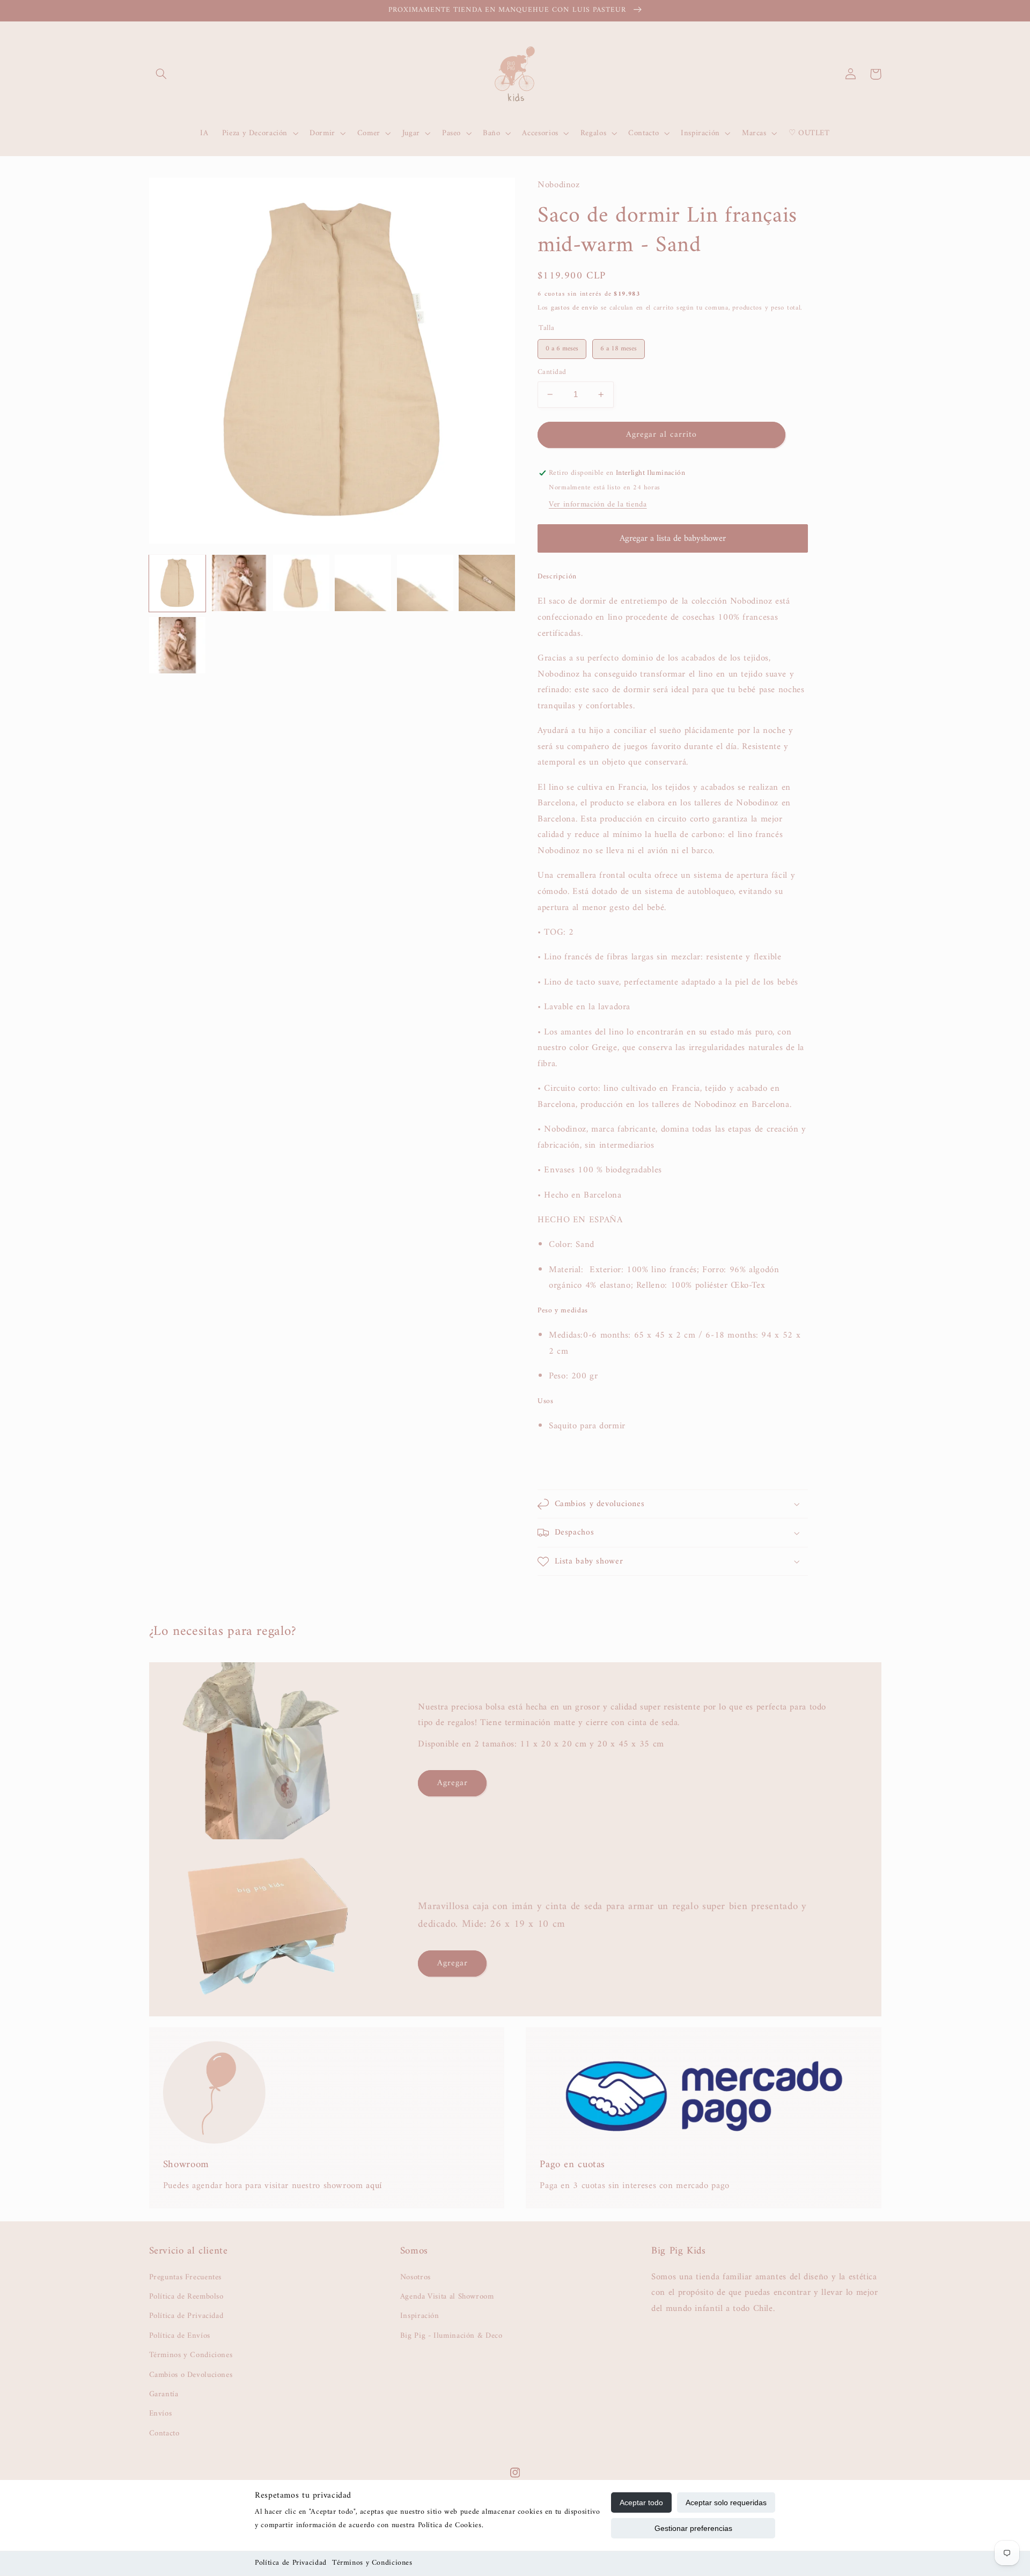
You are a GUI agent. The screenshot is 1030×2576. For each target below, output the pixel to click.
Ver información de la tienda (598, 504)
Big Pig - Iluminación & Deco (451, 2336)
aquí (374, 2186)
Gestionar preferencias (693, 2528)
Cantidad (552, 372)
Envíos (161, 2413)
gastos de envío (575, 308)
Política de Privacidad (291, 2563)
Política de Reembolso (186, 2296)
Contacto (164, 2433)
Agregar (453, 1783)
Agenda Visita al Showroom (447, 2296)
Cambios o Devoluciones (191, 2375)
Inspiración (420, 2316)
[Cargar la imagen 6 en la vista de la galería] (425, 583)
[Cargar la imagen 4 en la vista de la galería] (363, 583)
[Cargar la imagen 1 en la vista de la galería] (177, 583)
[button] (161, 74)
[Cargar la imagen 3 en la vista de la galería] (301, 583)
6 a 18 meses (619, 347)
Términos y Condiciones (372, 2563)
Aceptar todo (641, 2502)
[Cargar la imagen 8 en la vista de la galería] (177, 645)
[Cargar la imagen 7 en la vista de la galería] (487, 583)
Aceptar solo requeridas (726, 2502)
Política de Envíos (180, 2336)
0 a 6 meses (562, 347)
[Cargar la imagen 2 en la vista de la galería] (239, 583)
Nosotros (415, 2277)
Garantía (164, 2394)
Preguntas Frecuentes (186, 2277)
